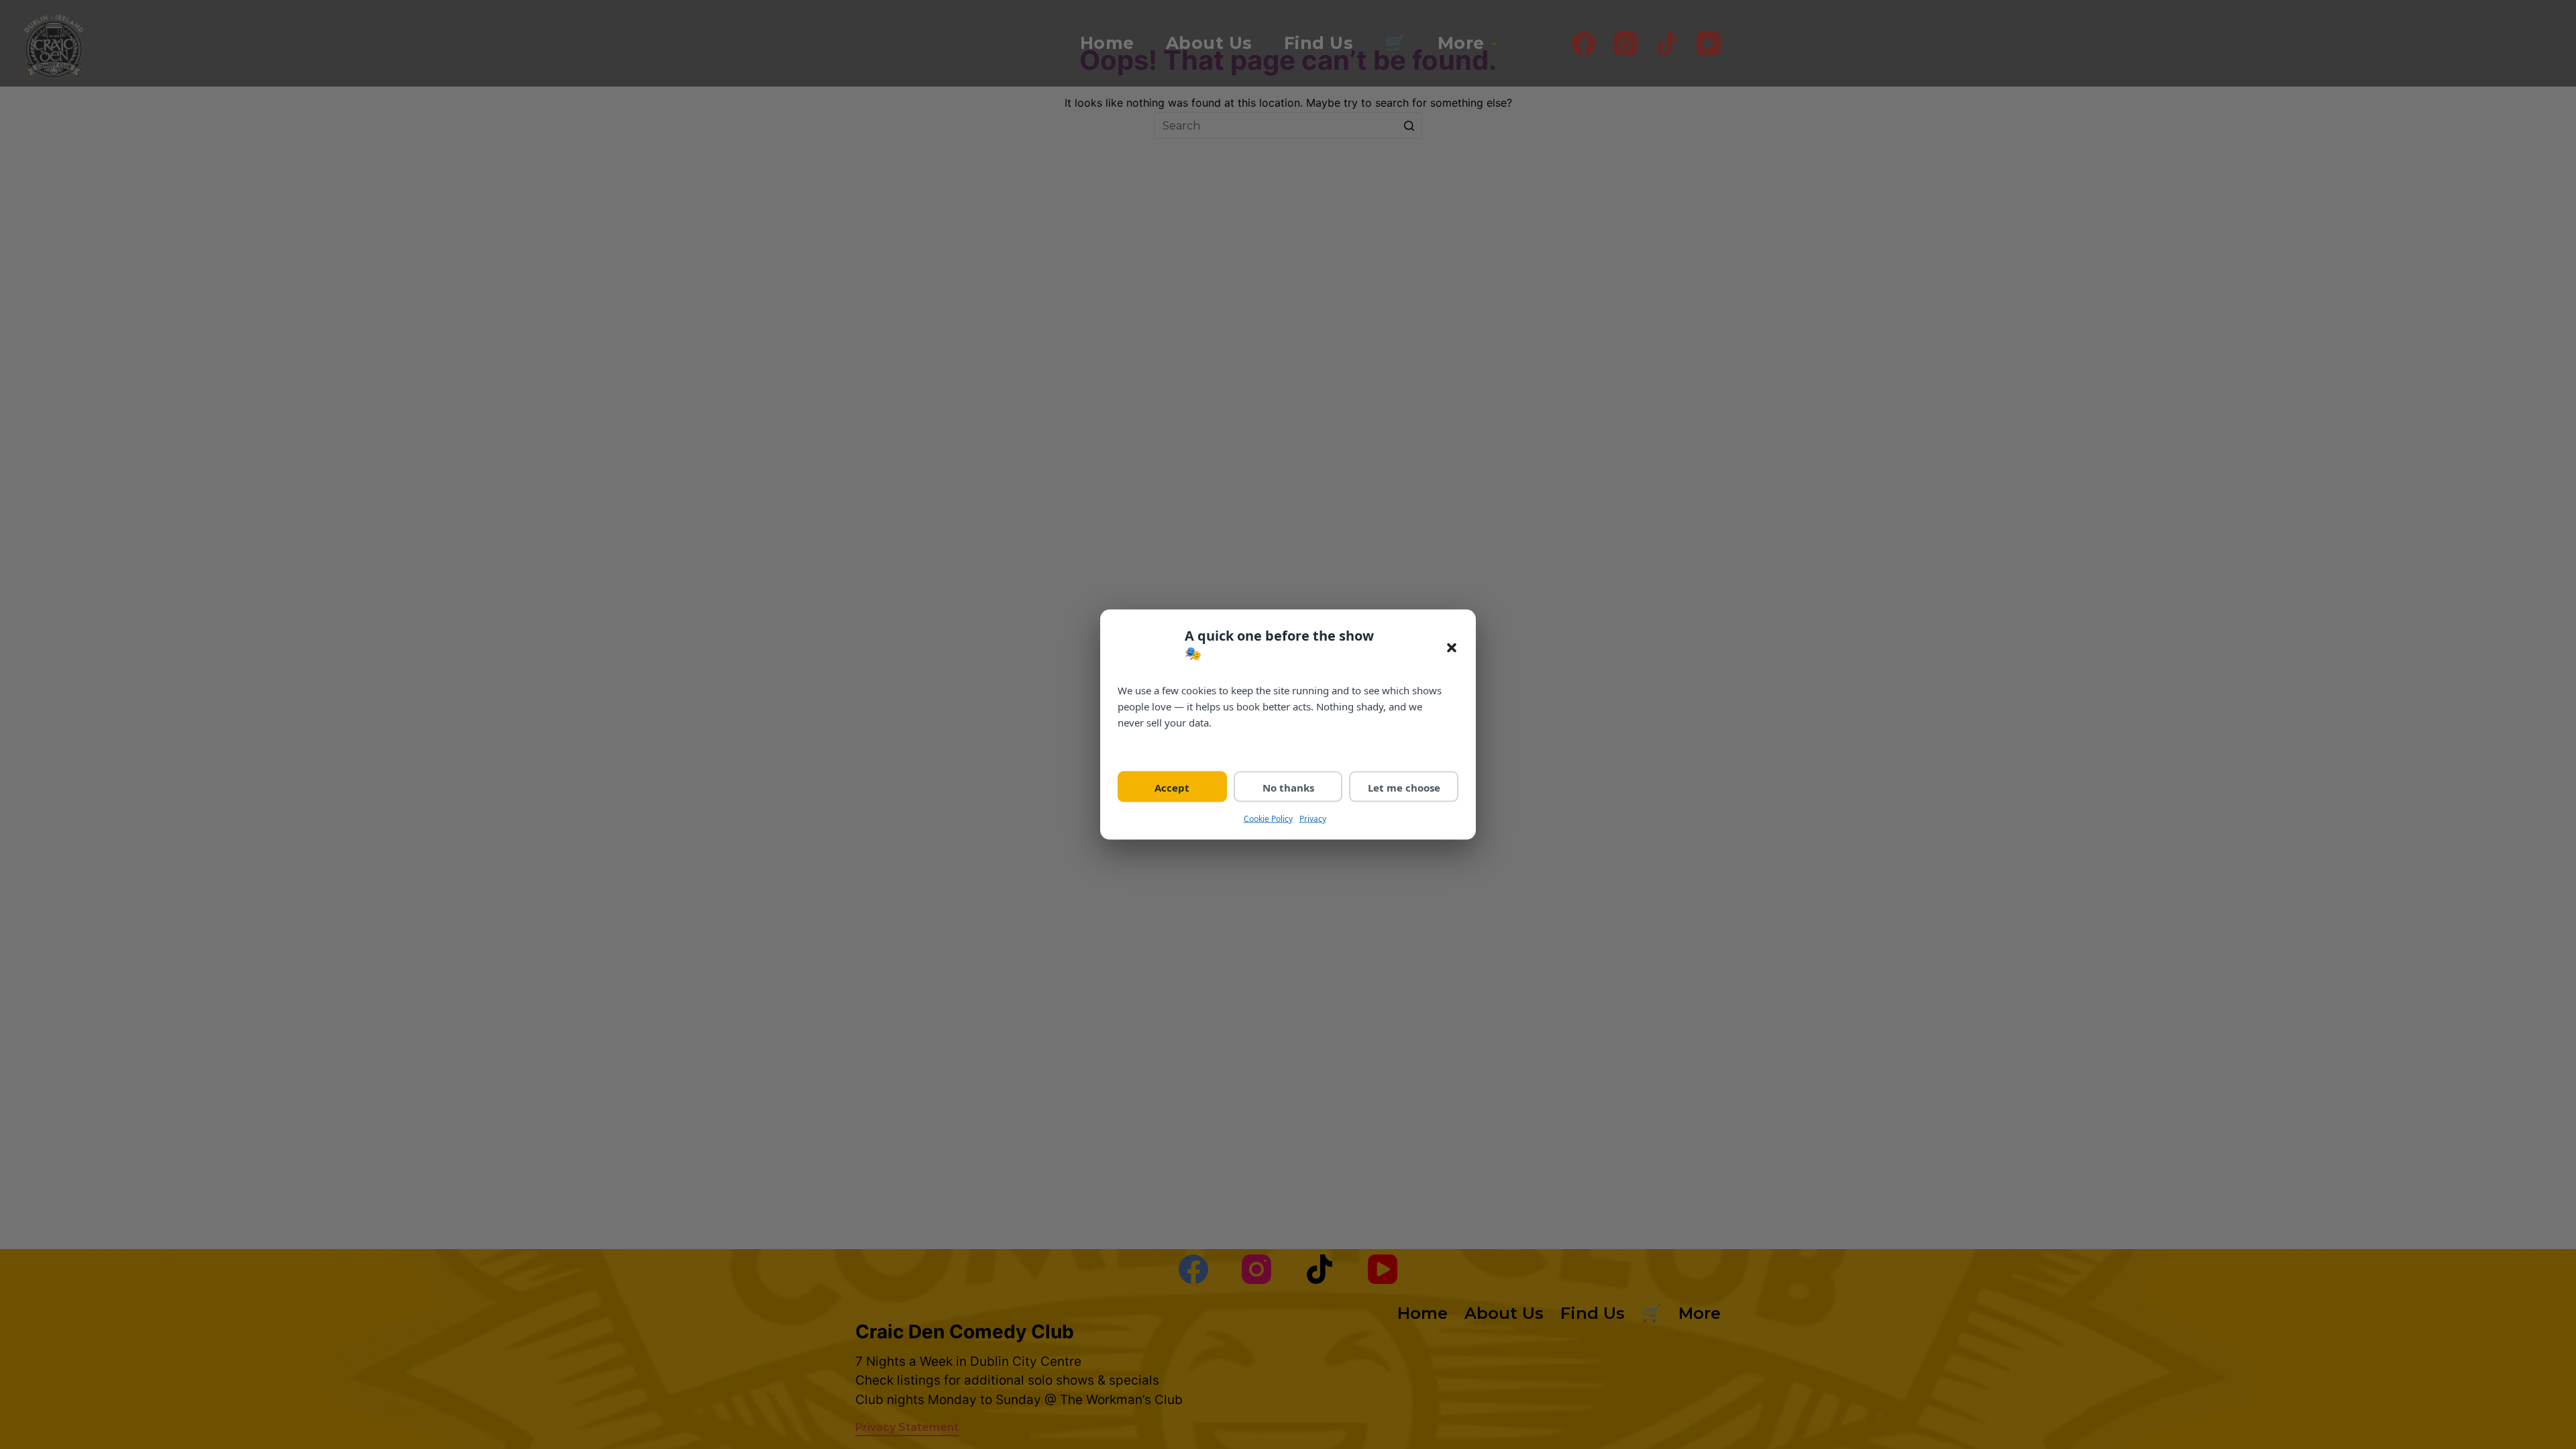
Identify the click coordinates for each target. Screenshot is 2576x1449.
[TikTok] (1667, 44)
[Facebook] (1584, 44)
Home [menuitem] (1107, 43)
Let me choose (1404, 787)
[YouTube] (1709, 44)
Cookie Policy (1268, 818)
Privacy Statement (907, 1427)
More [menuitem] (1461, 43)
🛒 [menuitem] (1395, 43)
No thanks (1288, 787)
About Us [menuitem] (1209, 43)
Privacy (1313, 818)
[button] (1452, 648)
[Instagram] (1625, 44)
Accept (1172, 787)
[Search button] (1409, 125)
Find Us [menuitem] (1319, 43)
